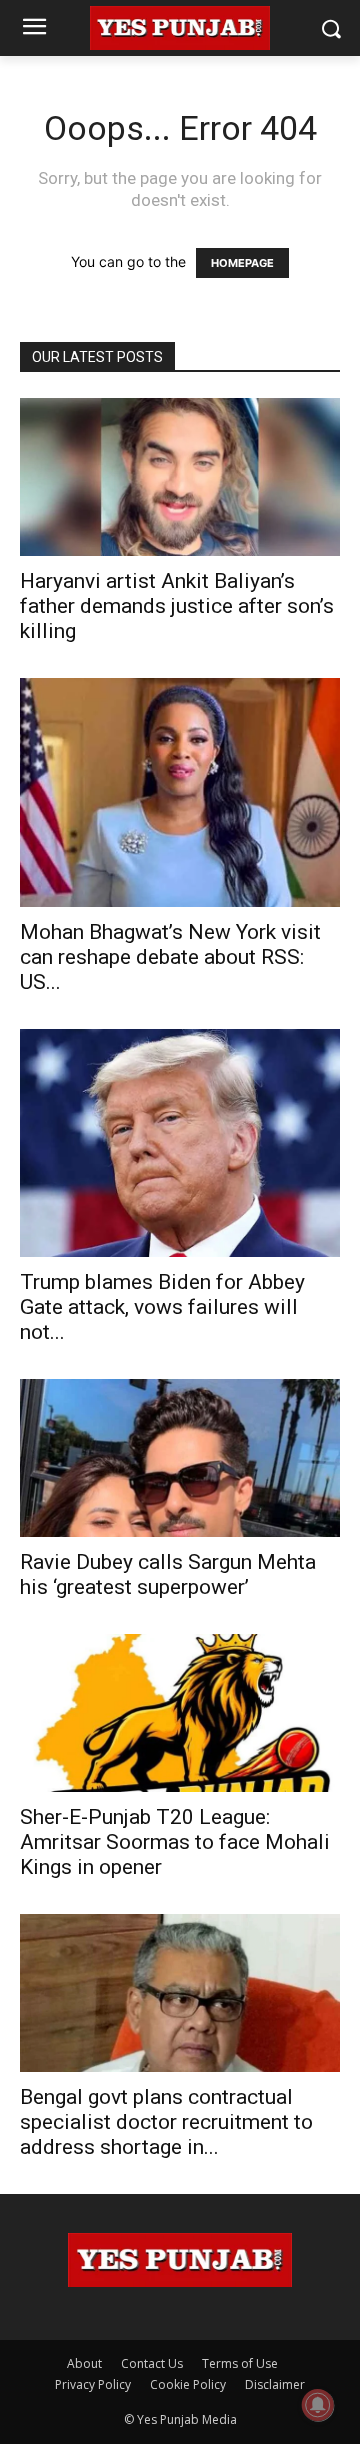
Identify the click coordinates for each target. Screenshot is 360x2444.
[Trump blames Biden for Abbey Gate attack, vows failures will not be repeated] (180, 1143)
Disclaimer (275, 2384)
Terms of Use (240, 2363)
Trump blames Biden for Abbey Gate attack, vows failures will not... (162, 1307)
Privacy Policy (93, 2384)
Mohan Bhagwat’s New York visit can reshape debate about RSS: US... (170, 957)
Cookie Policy (188, 2384)
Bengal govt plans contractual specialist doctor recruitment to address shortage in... (166, 2122)
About (84, 2363)
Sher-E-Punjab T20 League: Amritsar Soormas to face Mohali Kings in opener (175, 1842)
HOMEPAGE (242, 263)
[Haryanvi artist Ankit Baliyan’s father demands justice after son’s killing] (180, 477)
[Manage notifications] (318, 2405)
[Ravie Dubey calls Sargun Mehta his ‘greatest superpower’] (180, 1458)
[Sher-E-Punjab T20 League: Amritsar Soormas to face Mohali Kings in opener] (180, 1713)
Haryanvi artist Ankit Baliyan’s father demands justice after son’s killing (177, 606)
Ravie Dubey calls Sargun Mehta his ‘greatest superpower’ (168, 1574)
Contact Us (152, 2363)
